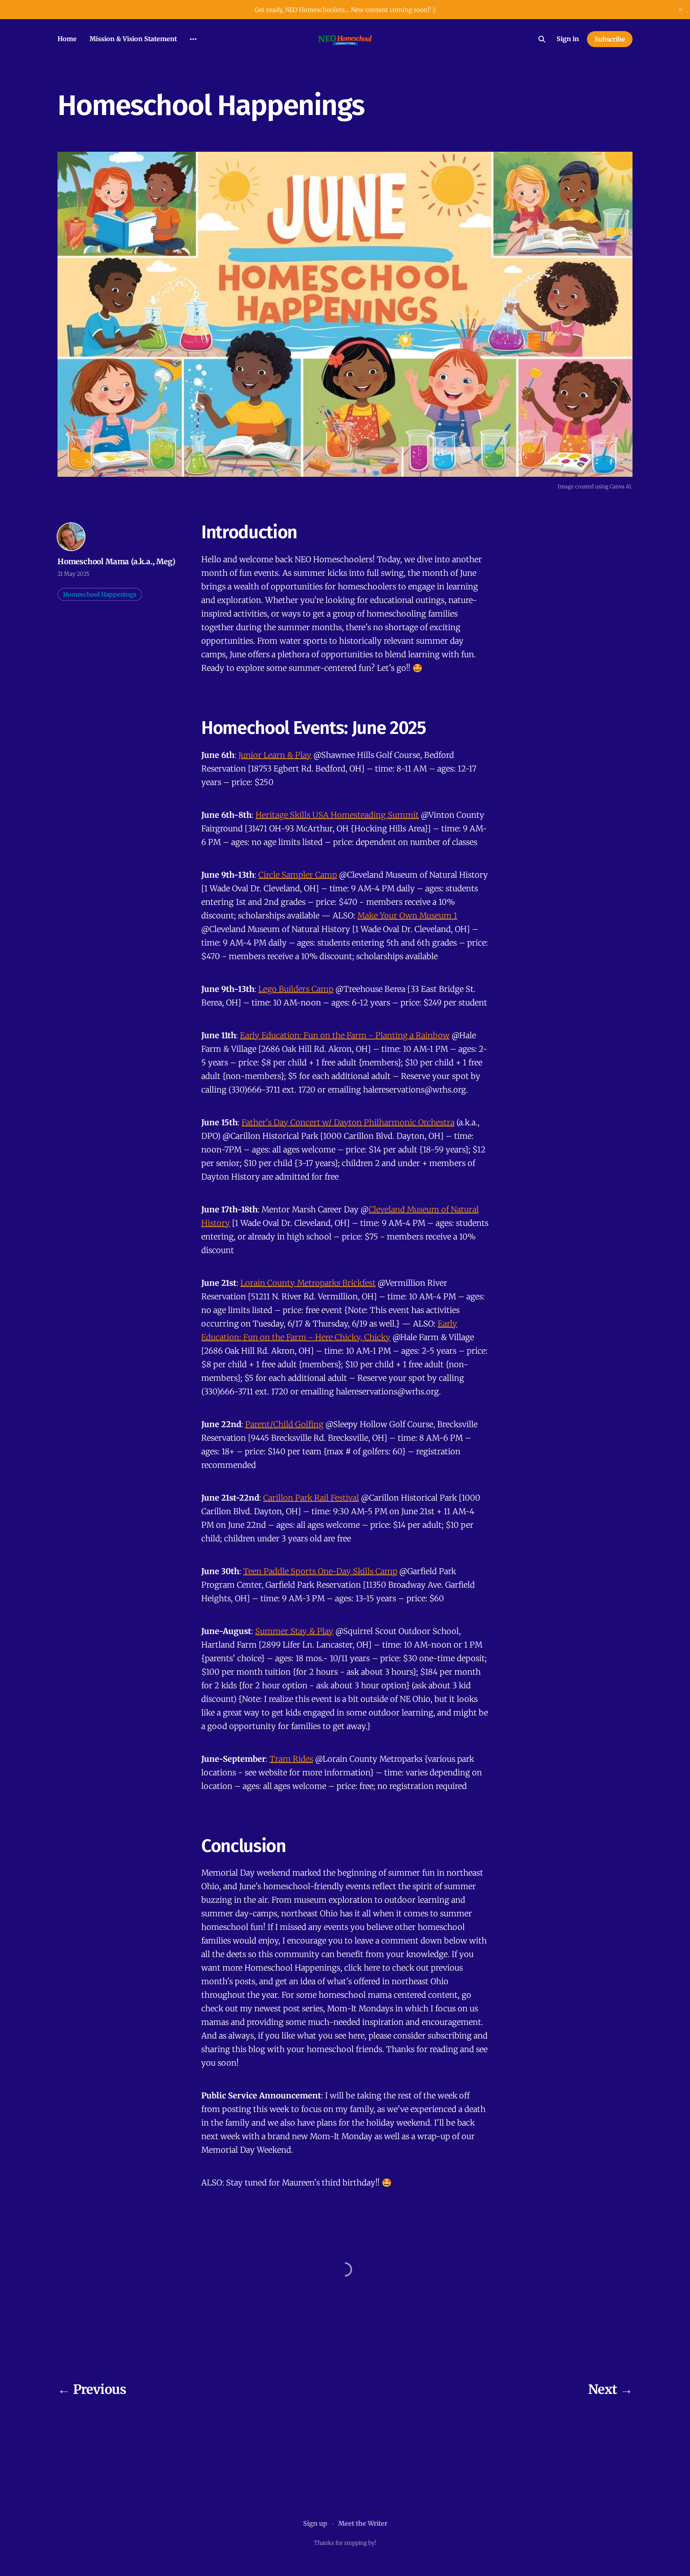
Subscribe (610, 39)
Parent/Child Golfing (284, 1424)
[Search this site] (542, 39)
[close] (680, 10)
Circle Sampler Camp (298, 875)
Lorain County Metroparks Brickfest (308, 1283)
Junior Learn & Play (275, 755)
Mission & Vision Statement (133, 39)
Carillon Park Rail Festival (311, 1498)
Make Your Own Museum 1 (407, 915)
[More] (193, 39)
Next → (610, 2390)
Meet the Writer (363, 2523)
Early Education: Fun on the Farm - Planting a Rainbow (345, 1035)
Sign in (568, 39)
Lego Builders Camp (296, 989)
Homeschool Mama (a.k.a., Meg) (116, 561)
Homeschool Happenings (100, 594)
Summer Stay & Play (294, 1631)
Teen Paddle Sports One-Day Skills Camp (320, 1571)
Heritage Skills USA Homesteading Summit (337, 815)
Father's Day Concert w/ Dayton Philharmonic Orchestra (348, 1122)
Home (67, 39)
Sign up (315, 2523)
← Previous (92, 2390)
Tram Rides (291, 1759)
